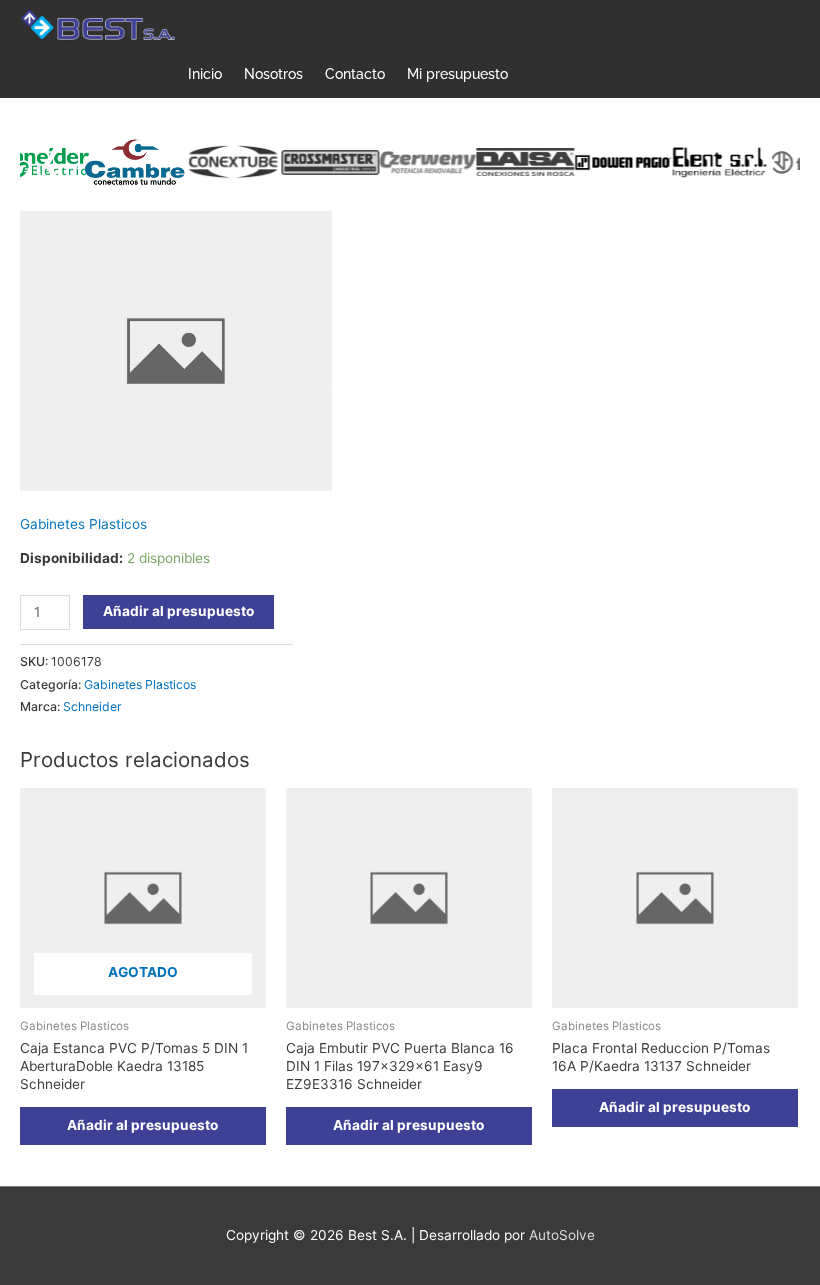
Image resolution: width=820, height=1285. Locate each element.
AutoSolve (562, 1235)
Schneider (92, 706)
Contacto (355, 74)
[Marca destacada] (121, 162)
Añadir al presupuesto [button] (408, 1125)
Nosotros (273, 74)
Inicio (205, 74)
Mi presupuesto (457, 74)
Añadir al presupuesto (178, 611)
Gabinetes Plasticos (83, 524)
